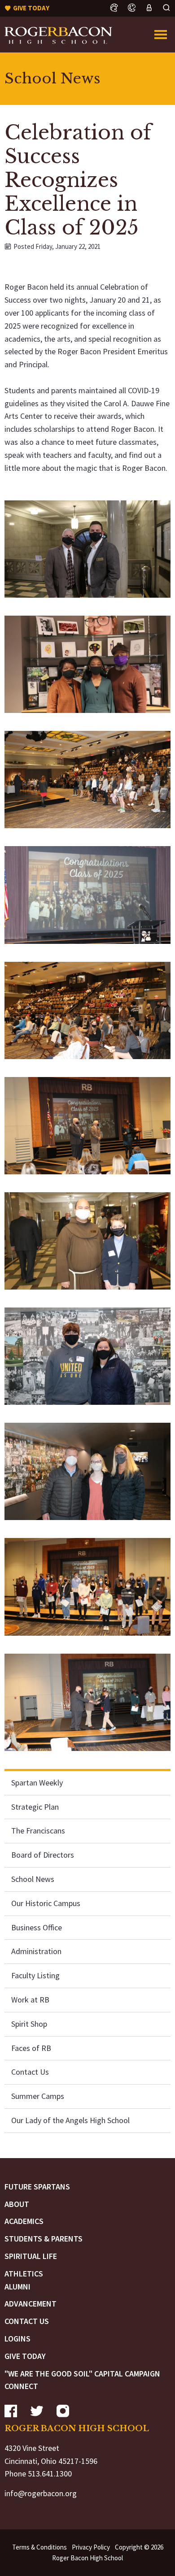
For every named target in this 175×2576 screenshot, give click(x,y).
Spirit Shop (29, 2024)
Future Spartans (37, 2187)
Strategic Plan (35, 1807)
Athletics (24, 2274)
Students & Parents (44, 2239)
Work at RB (30, 2000)
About (17, 2204)
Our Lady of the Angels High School (70, 2120)
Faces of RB (31, 2048)
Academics (24, 2221)
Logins (17, 2339)
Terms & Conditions (39, 2547)
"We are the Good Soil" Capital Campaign (82, 2374)
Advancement (31, 2304)
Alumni (17, 2287)
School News (33, 1879)
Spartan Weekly (37, 1783)
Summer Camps (38, 2096)
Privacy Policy (91, 2547)
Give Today (25, 2356)
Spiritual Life (31, 2256)
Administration (36, 1951)
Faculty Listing (35, 1975)
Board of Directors (43, 1855)
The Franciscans (38, 1831)
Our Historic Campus (46, 1903)
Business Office (37, 1927)
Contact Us (30, 2072)
